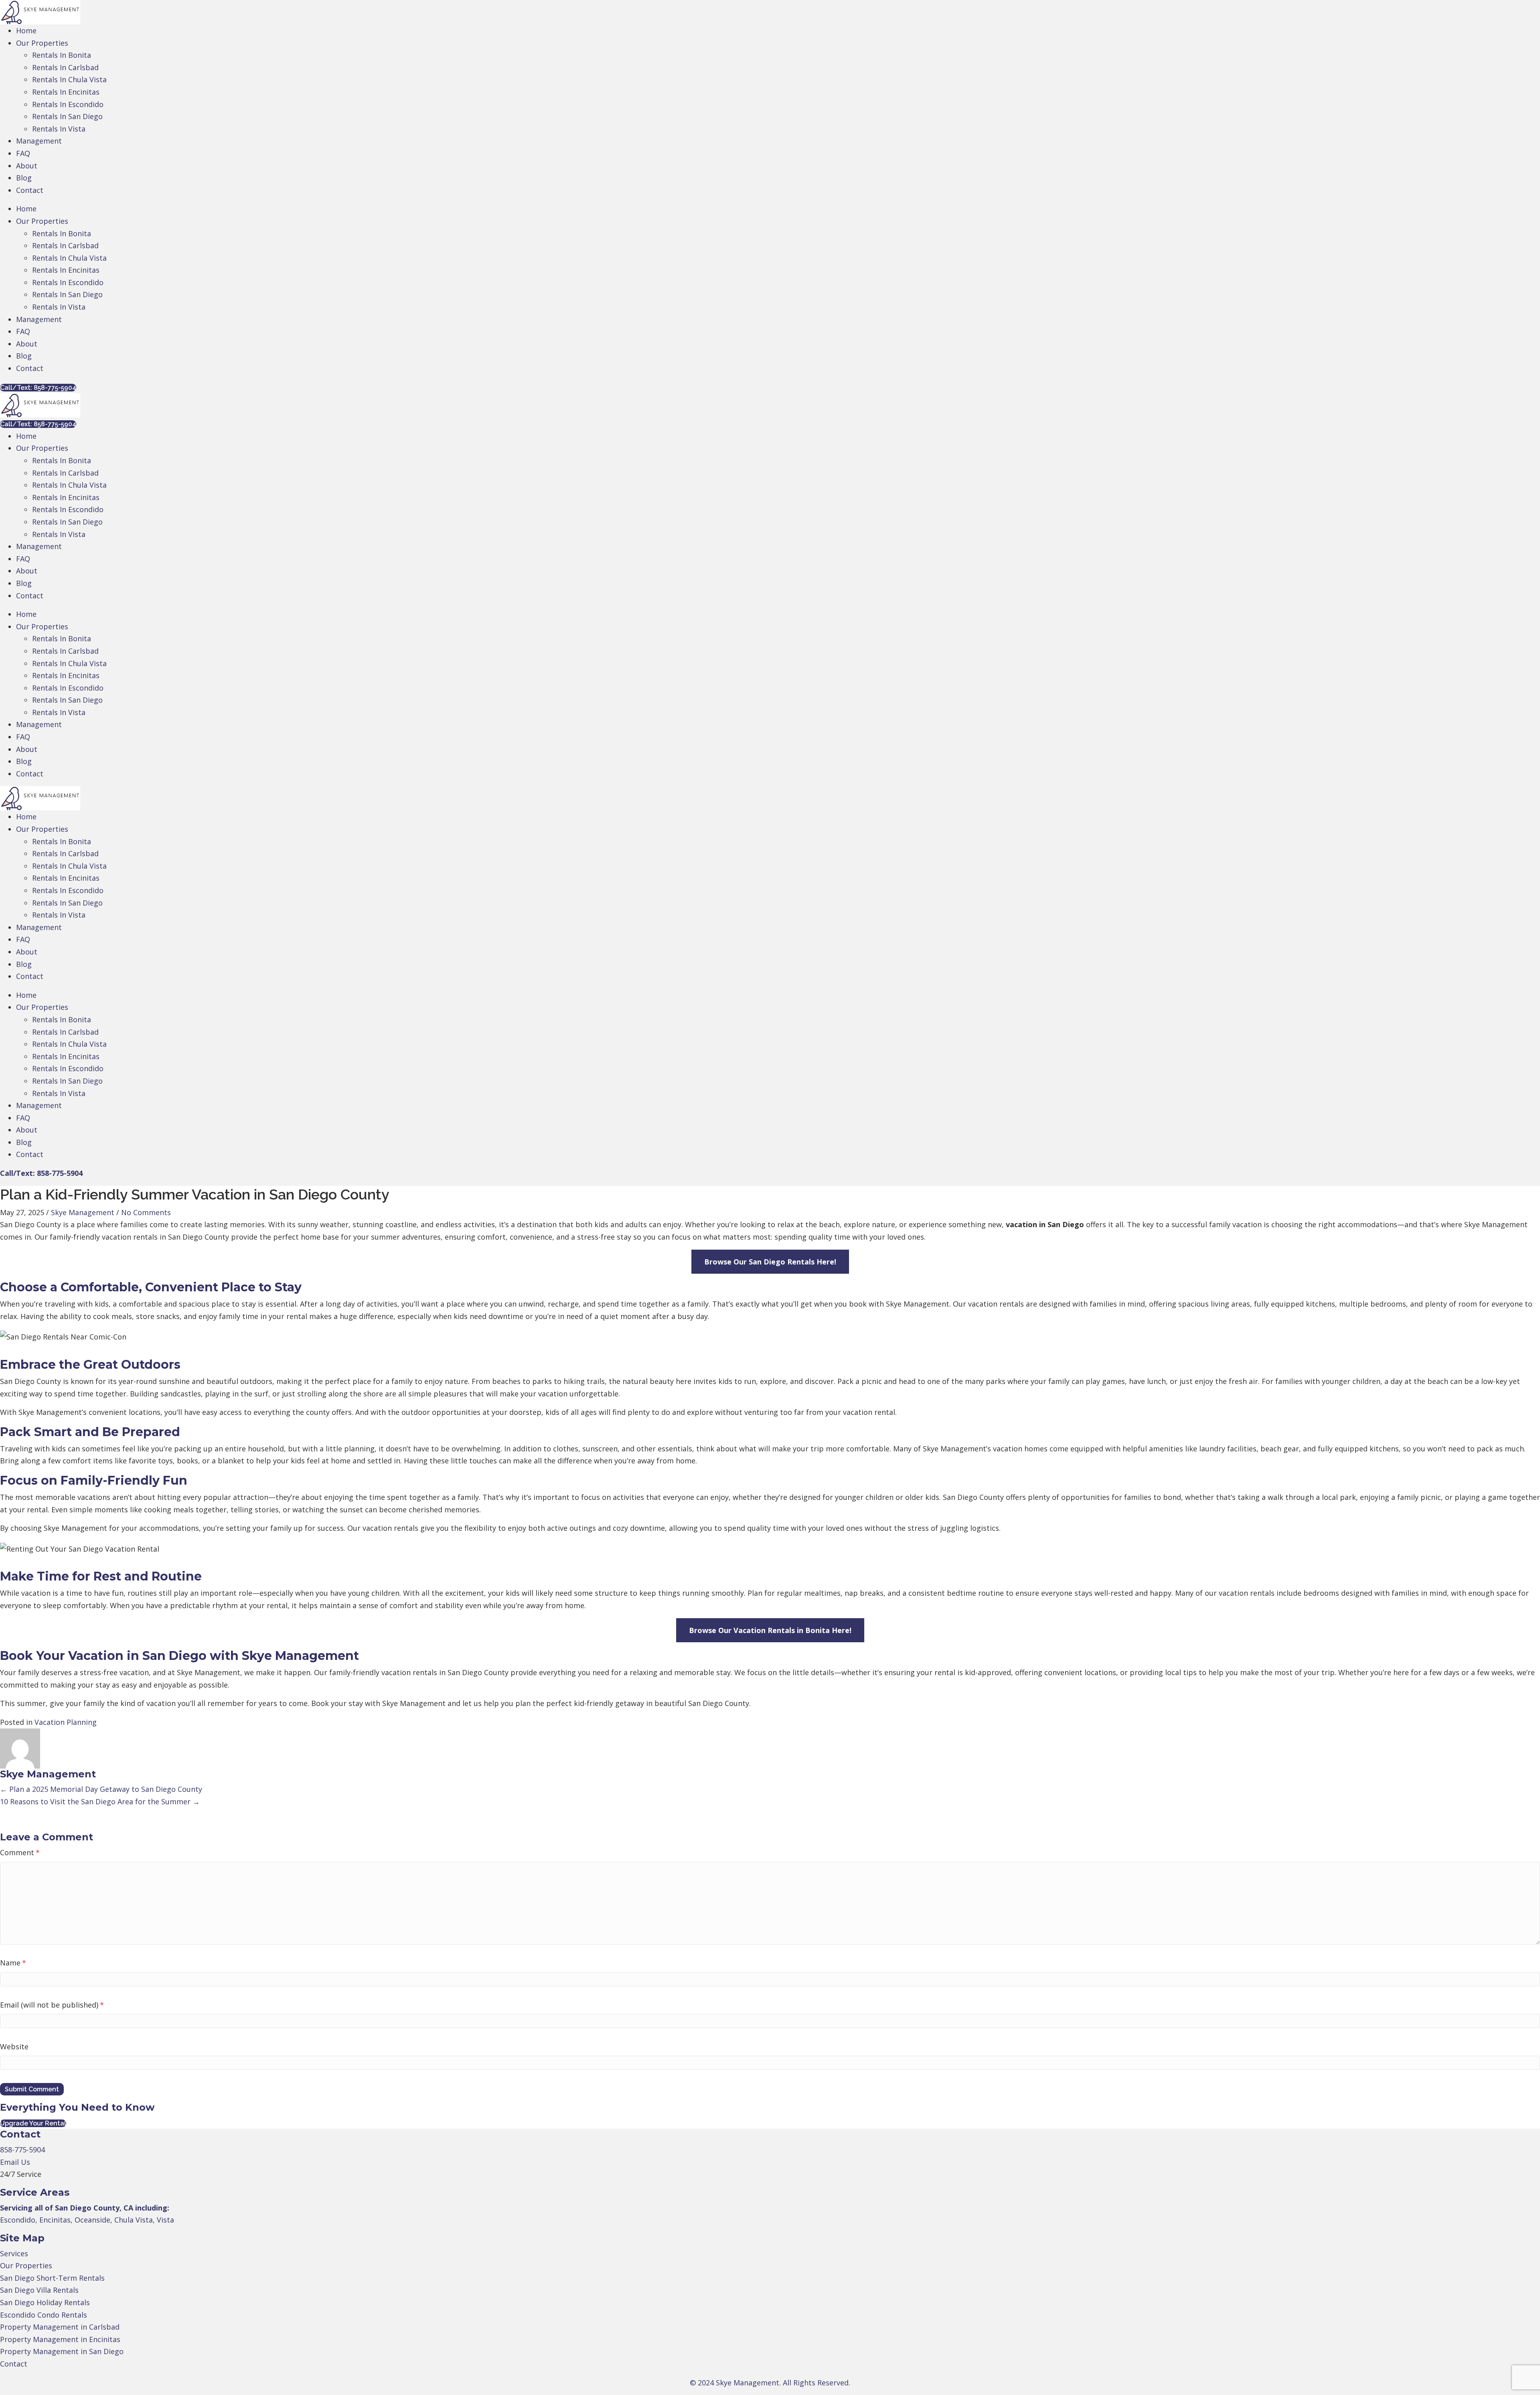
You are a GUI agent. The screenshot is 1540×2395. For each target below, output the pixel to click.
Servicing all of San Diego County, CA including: (85, 2208)
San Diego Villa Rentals (39, 2290)
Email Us (15, 2162)
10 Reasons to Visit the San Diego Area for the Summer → (100, 1801)
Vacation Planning (66, 1722)
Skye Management (83, 1212)
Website (14, 2046)
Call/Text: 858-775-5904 (41, 1173)
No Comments (146, 1212)
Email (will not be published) (52, 2005)
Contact (14, 2364)
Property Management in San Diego (62, 2351)
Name (13, 1963)
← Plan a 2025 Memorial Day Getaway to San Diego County (101, 1789)
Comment (20, 1852)
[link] (26, 30)
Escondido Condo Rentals (44, 2315)
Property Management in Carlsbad (60, 2327)
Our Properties (26, 2265)
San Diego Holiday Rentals (45, 2302)
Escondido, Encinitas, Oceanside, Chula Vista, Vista (87, 2220)
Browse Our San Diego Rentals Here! (770, 1262)
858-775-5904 (22, 2150)
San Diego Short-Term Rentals (52, 2278)
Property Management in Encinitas (60, 2339)
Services (14, 2253)
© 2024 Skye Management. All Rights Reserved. (770, 2383)
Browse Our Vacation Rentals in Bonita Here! (770, 1630)
